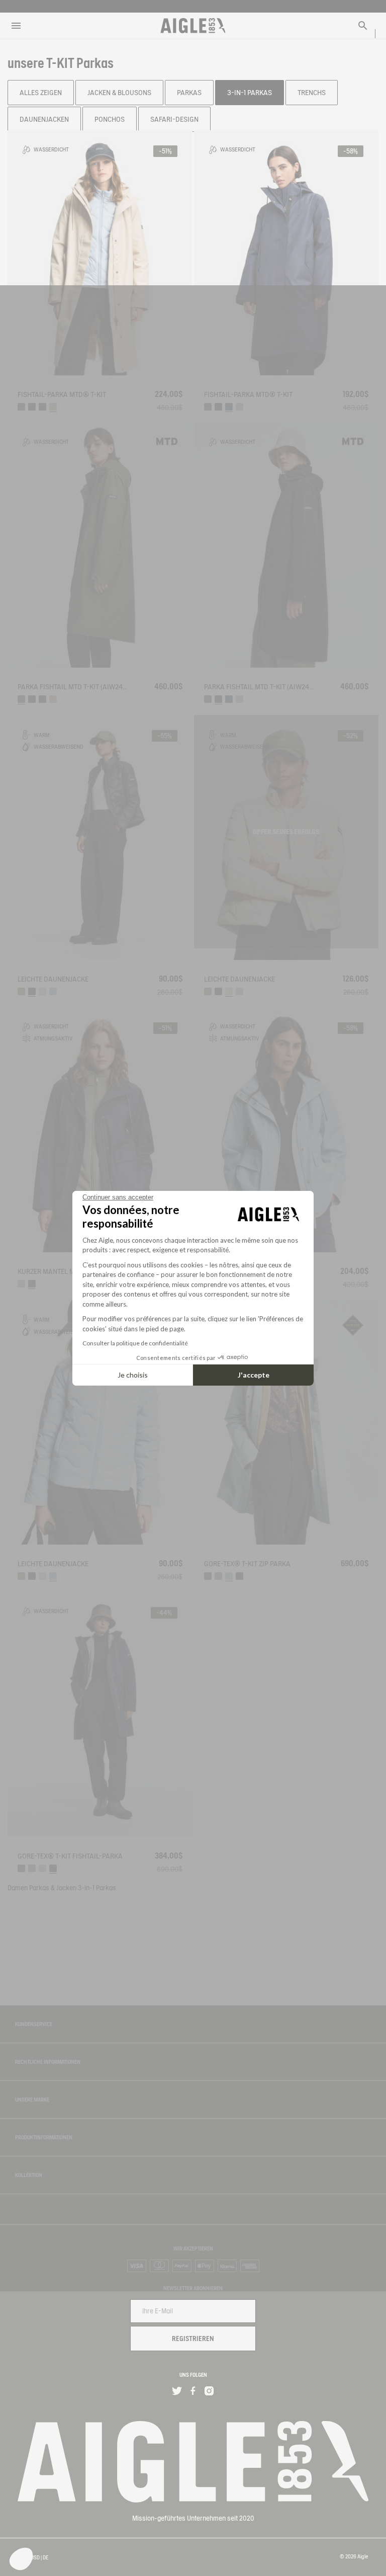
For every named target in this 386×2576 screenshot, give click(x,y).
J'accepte (254, 1375)
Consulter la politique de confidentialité (135, 1343)
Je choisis (133, 1375)
